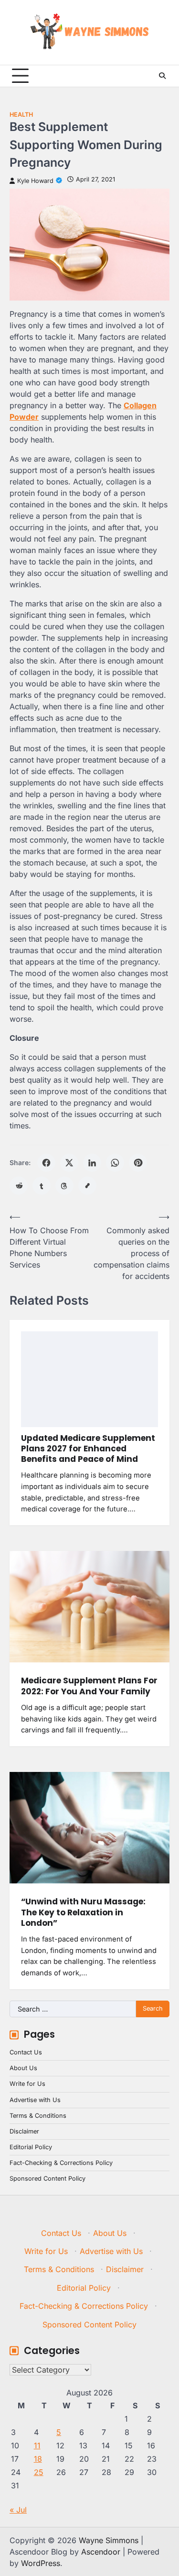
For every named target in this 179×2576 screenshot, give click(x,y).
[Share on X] (69, 1163)
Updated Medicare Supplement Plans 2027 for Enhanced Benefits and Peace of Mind (88, 1449)
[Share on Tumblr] (42, 1186)
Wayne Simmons (109, 2540)
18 (38, 2459)
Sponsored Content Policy (47, 2179)
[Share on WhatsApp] (115, 1163)
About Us (23, 2068)
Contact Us (26, 2052)
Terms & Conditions (38, 2116)
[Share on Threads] (64, 1186)
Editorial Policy (31, 2147)
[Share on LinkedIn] (92, 1163)
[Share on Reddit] (19, 1186)
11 (37, 2445)
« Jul (18, 2510)
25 (39, 2472)
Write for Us (27, 2084)
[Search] (162, 76)
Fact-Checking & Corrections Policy (61, 2163)
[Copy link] (87, 1186)
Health (21, 115)
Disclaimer (24, 2131)
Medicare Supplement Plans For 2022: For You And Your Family (89, 1686)
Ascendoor (101, 2552)
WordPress (41, 2563)
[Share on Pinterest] (138, 1163)
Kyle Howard (35, 181)
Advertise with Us (35, 2100)
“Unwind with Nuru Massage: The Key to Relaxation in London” (83, 1912)
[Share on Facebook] (46, 1163)
